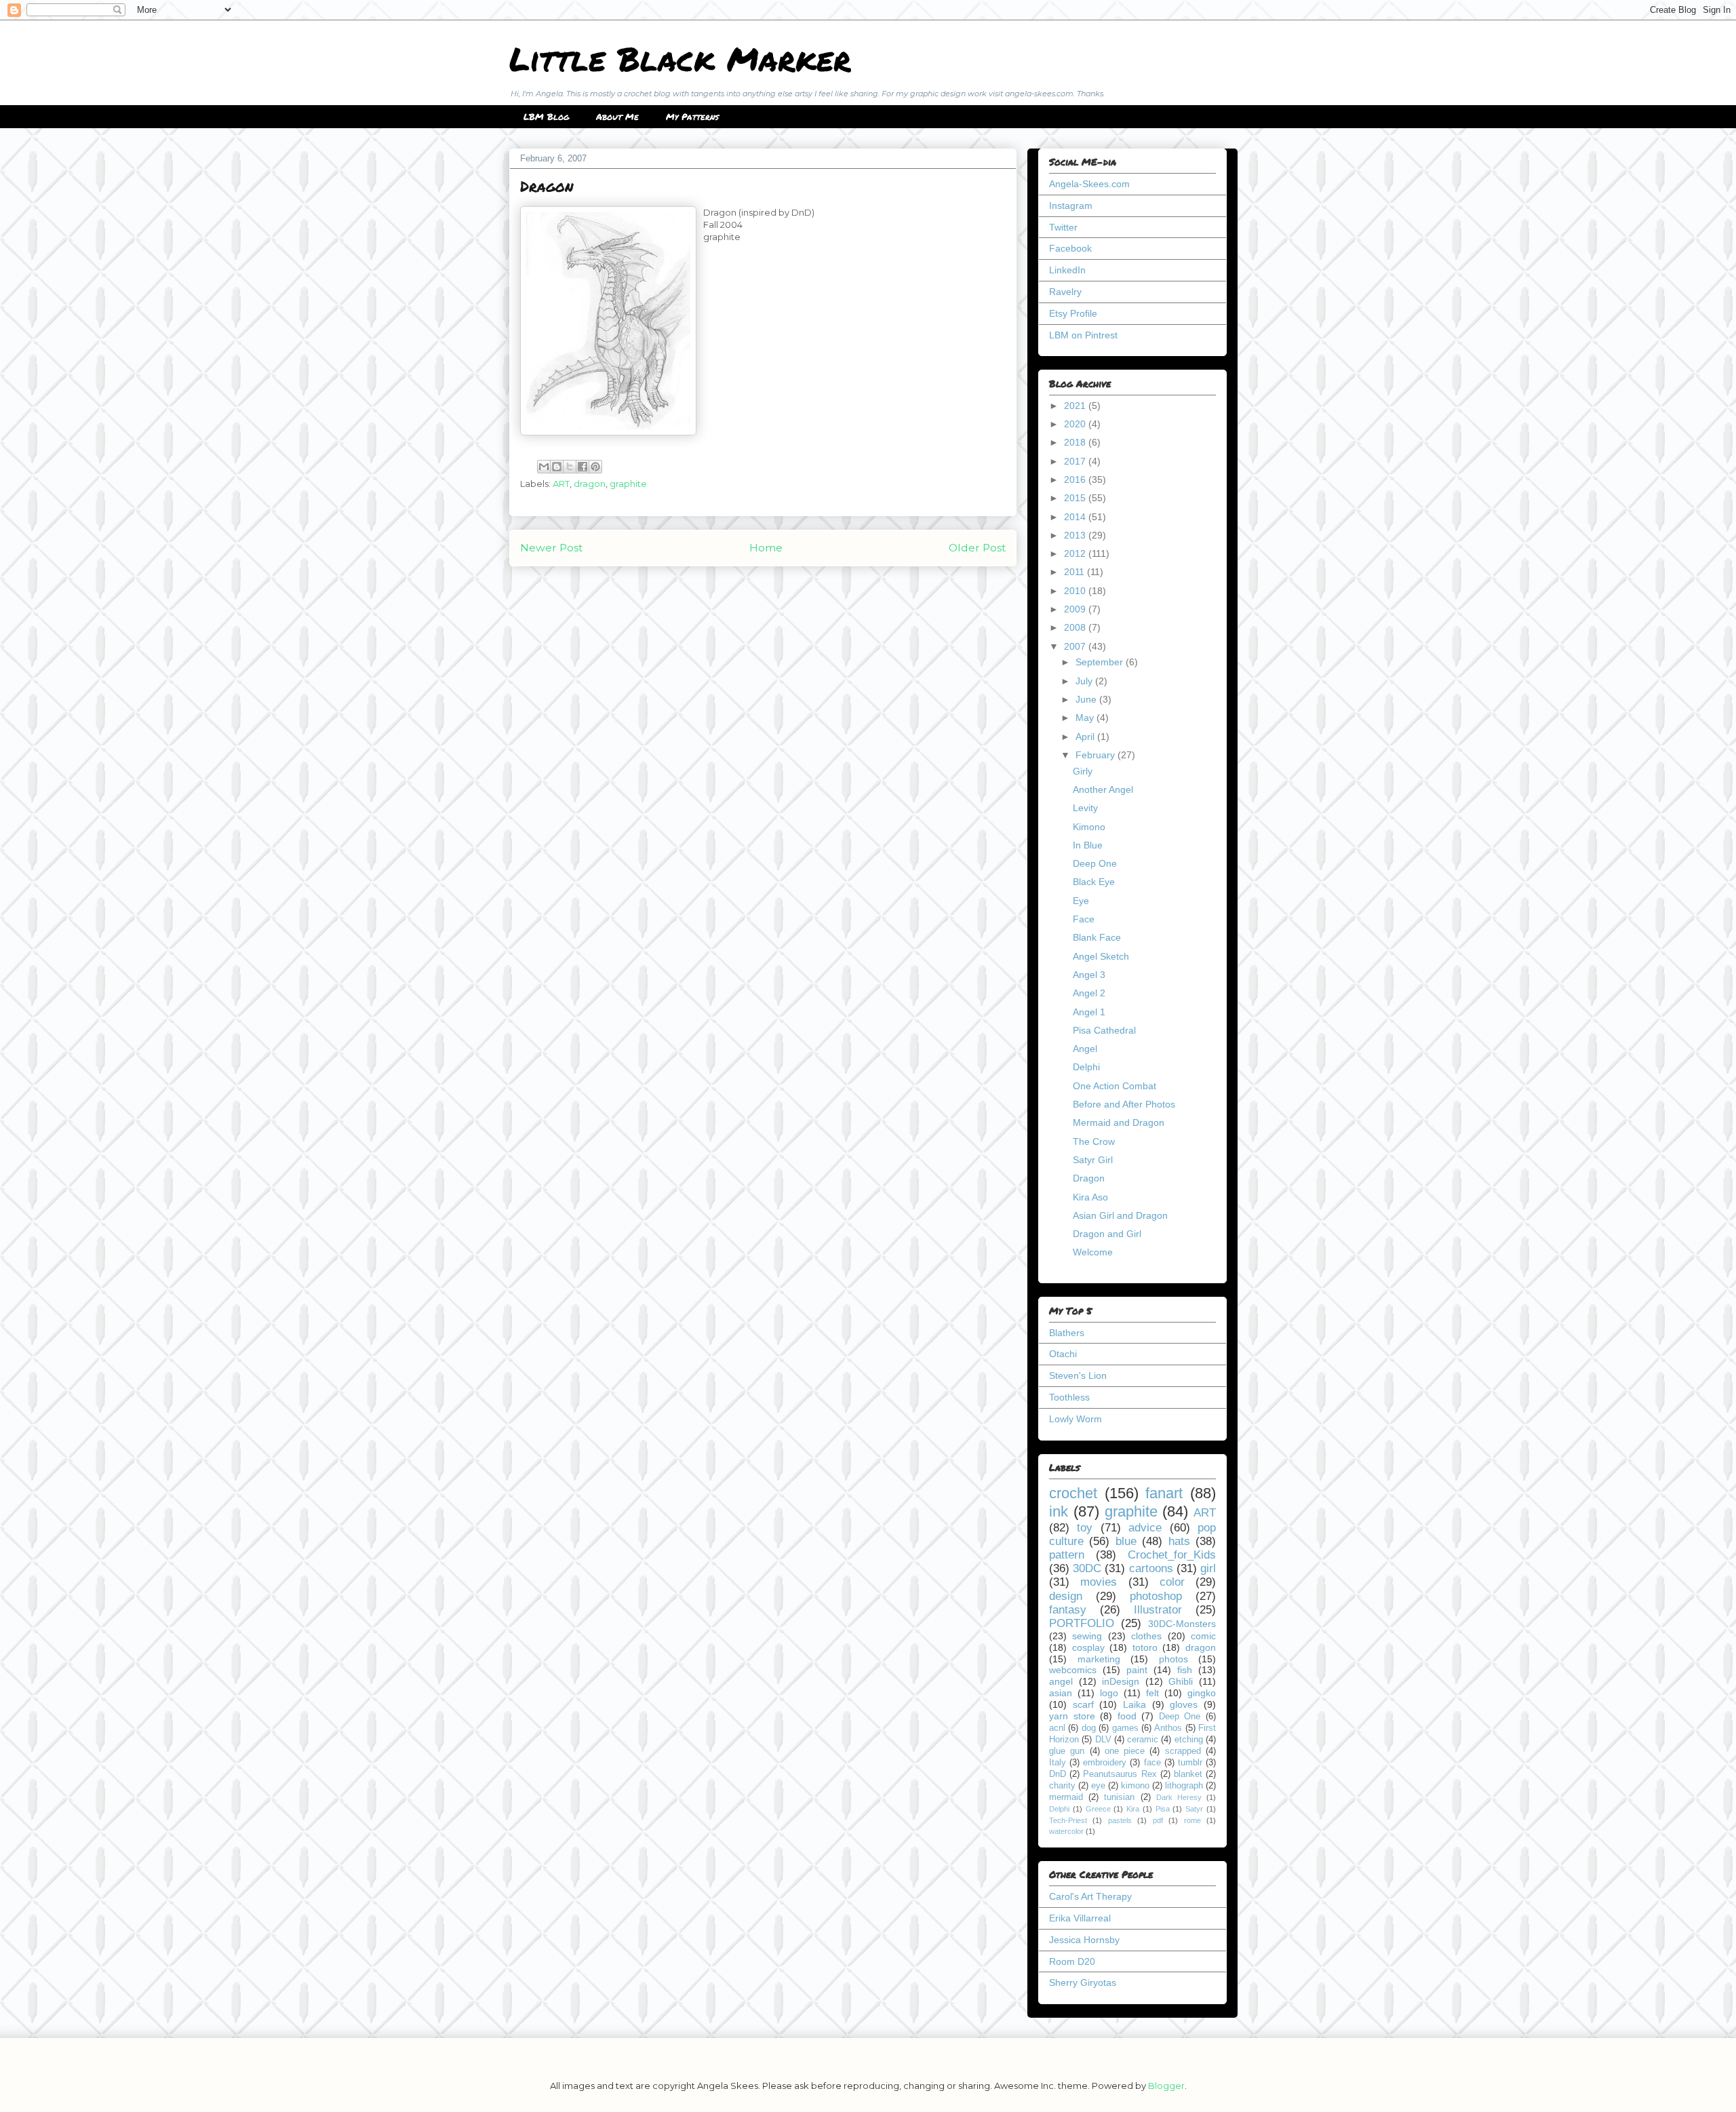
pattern (1067, 1555)
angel (1061, 1681)
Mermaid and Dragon (1119, 1122)
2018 (1076, 442)
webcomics (1073, 1670)
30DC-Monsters (1182, 1624)
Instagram (1071, 206)
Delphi (1086, 1067)
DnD (1058, 1774)
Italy (1058, 1763)
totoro (1145, 1647)
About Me (617, 117)
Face (1084, 919)
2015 (1076, 498)
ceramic (1143, 1740)
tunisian (1119, 1797)
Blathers (1067, 1333)
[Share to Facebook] (583, 467)
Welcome (1093, 1252)
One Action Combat (1114, 1086)
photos (1173, 1659)
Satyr (1194, 1809)
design (1066, 1596)
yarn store (1072, 1716)
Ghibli (1181, 1681)
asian (1061, 1693)
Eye (1081, 901)
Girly (1083, 771)
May (1086, 718)
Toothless (1069, 1397)
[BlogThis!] (557, 467)
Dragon (1089, 1178)
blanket (1188, 1774)
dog (1089, 1728)
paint (1137, 1670)
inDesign (1121, 1681)
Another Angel (1103, 789)
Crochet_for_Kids (1172, 1555)
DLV (1103, 1740)
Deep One (1095, 863)
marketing (1099, 1659)
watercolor (1066, 1831)
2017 (1076, 461)
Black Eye (1094, 882)
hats (1179, 1541)
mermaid (1066, 1797)
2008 (1076, 627)
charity (1062, 1786)
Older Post (977, 548)
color (1172, 1582)
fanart (1164, 1493)
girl (1208, 1568)
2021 (1076, 406)
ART (561, 484)
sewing (1087, 1636)
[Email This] (544, 467)
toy (1085, 1528)
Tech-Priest (1068, 1820)
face (1152, 1763)
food (1127, 1716)
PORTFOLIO (1082, 1623)
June (1087, 699)
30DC (1087, 1568)
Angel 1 (1089, 1012)
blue (1126, 1541)
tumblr (1190, 1763)
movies (1099, 1582)
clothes (1146, 1636)
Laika (1135, 1704)
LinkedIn (1067, 270)
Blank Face (1097, 937)
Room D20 (1072, 1961)
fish (1185, 1670)
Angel (1085, 1049)
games (1125, 1728)
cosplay (1088, 1647)
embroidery (1105, 1763)
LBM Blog (546, 117)
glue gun (1067, 1751)
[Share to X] (570, 467)
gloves (1184, 1704)
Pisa (1163, 1809)
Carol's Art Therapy (1090, 1896)
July (1085, 681)
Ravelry (1065, 292)
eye (1098, 1786)
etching (1189, 1740)
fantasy (1068, 1610)
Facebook (1070, 248)
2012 (1076, 553)
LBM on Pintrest (1083, 335)
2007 (1076, 646)
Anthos (1168, 1728)
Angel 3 (1089, 975)
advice (1145, 1528)
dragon (590, 484)
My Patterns (692, 117)
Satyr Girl (1093, 1160)
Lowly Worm (1076, 1419)
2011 (1076, 572)
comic (1203, 1636)
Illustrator (1158, 1610)
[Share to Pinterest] (595, 467)
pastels (1120, 1820)
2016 (1076, 480)
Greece (1098, 1809)
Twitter (1063, 227)
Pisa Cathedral (1104, 1030)
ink (1059, 1511)
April (1086, 737)
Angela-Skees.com (1089, 184)
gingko (1202, 1693)
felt (1152, 1693)
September (1101, 662)
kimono (1135, 1786)
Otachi (1063, 1354)
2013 (1076, 535)
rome (1192, 1820)
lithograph (1184, 1786)
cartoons (1151, 1568)
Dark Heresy (1179, 1797)
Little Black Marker (680, 58)
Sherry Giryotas (1083, 1982)
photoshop (1156, 1596)
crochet (1073, 1493)
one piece (1125, 1751)
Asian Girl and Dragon (1120, 1215)
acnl (1057, 1728)
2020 (1076, 424)
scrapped (1183, 1751)
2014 (1076, 517)
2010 (1076, 591)
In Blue (1088, 845)
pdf (1158, 1820)
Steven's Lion (1078, 1375)
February (1097, 755)
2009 (1076, 609)
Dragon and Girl (1107, 1234)
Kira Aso (1090, 1197)
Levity (1085, 808)
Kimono (1089, 827)
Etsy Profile (1073, 313)
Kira (1133, 1809)
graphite (628, 484)
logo (1109, 1693)
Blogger (1166, 2086)
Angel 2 (1089, 993)
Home (766, 548)
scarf (1083, 1704)
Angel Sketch (1101, 956)
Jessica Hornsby (1084, 1940)
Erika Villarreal (1080, 1918)
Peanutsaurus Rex (1120, 1774)
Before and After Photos (1124, 1104)
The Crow (1094, 1141)
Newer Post (551, 548)
